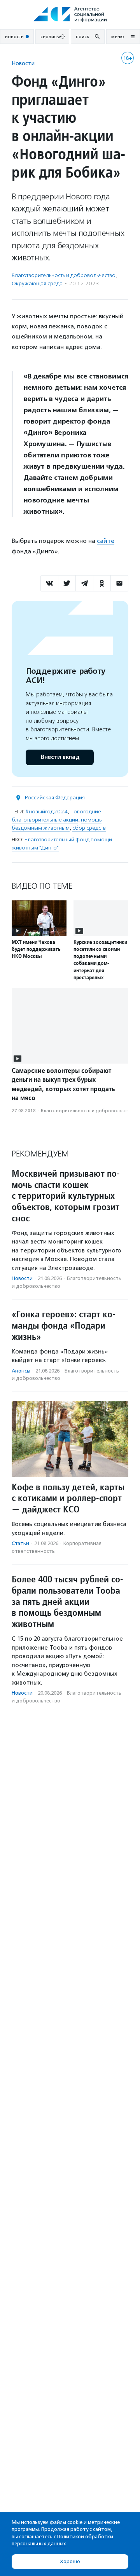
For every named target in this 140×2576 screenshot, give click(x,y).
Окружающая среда (37, 283)
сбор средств (89, 828)
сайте (106, 541)
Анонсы (21, 1371)
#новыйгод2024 (46, 812)
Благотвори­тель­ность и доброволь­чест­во (64, 275)
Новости (23, 63)
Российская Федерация (55, 798)
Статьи (20, 1543)
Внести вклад (60, 757)
